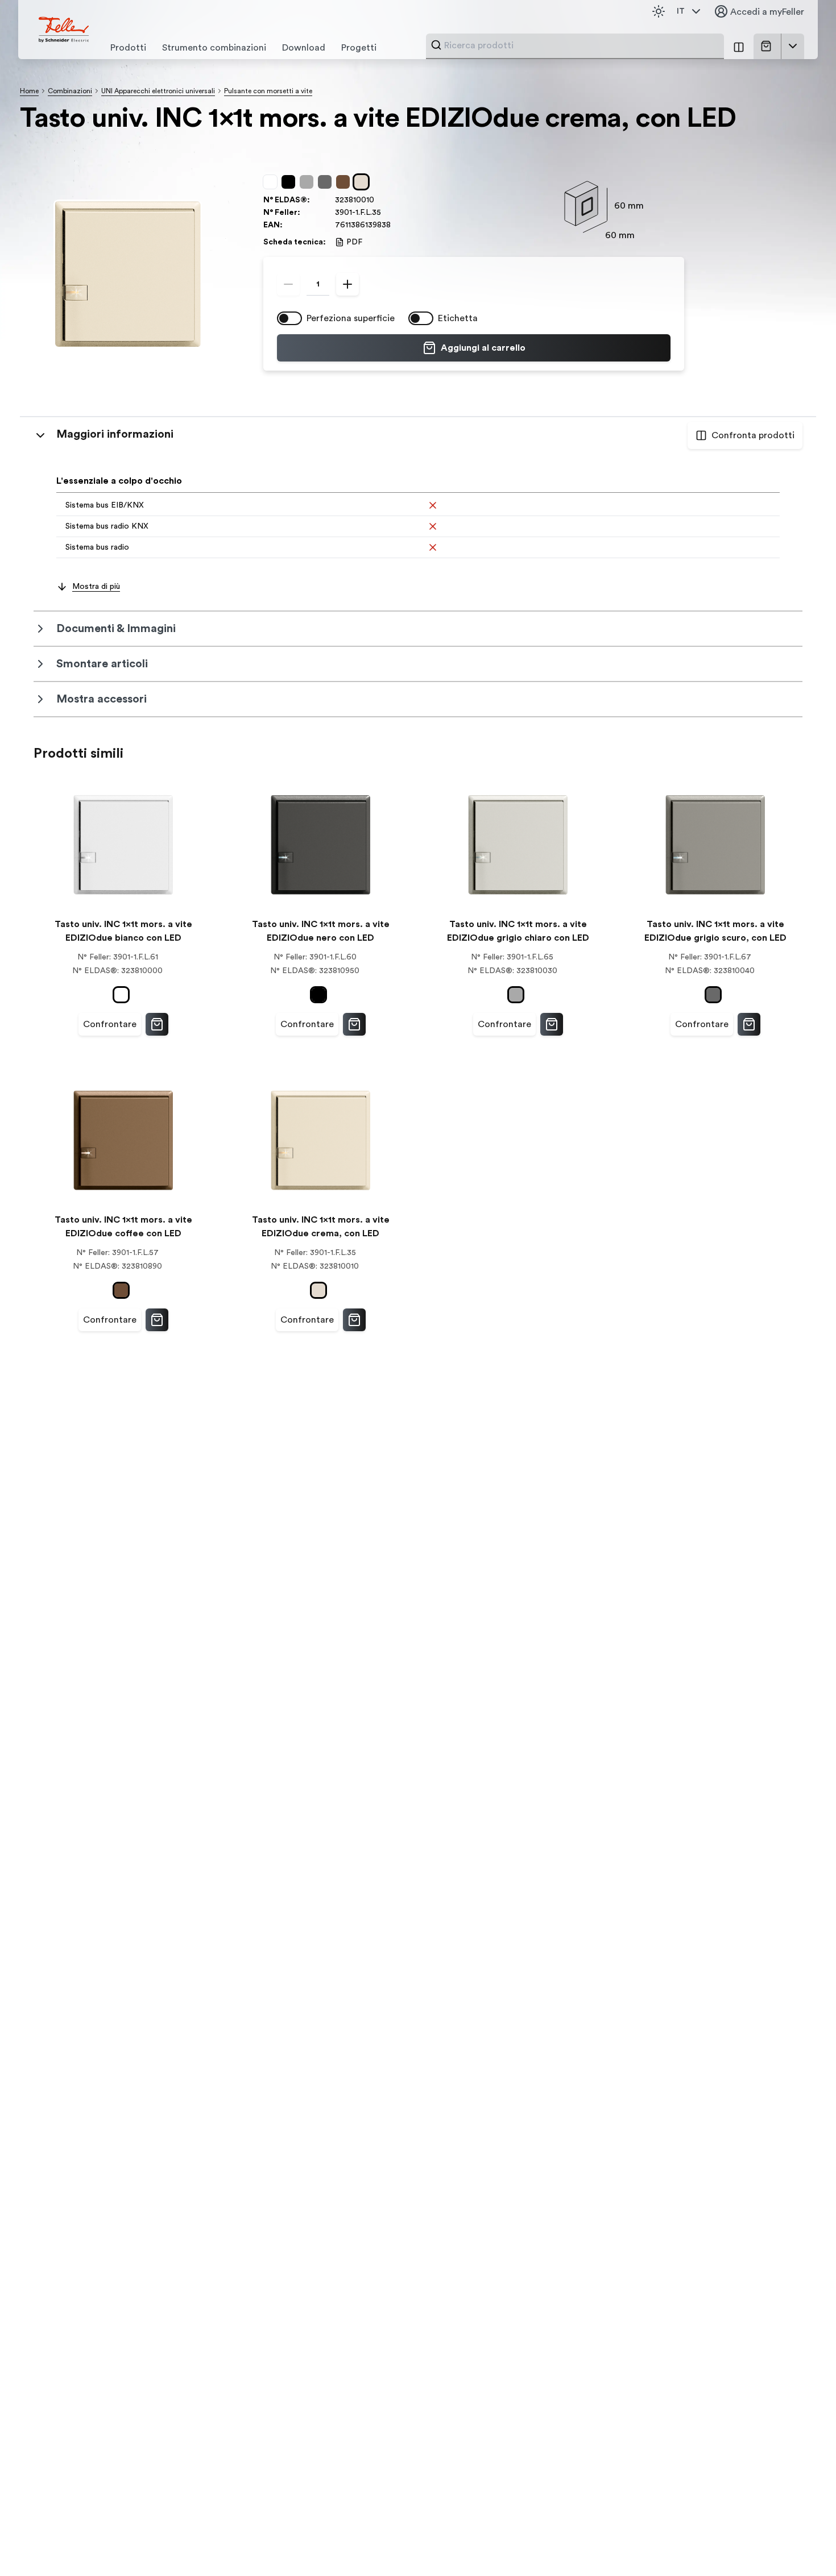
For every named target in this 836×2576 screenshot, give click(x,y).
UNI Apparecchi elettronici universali (158, 91)
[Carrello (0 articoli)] (768, 46)
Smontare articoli (102, 664)
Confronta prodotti (753, 435)
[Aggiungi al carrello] (157, 1024)
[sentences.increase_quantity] (347, 284)
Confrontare (110, 1024)
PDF (354, 242)
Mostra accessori (102, 699)
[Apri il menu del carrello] (793, 46)
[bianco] (272, 182)
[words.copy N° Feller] (387, 213)
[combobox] (581, 45)
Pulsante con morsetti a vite (268, 91)
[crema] (363, 182)
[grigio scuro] (327, 182)
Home (29, 91)
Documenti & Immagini (116, 629)
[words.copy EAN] (396, 225)
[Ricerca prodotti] (436, 45)
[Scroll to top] (803, 2544)
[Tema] (659, 11)
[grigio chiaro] (309, 182)
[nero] (291, 182)
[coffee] (345, 182)
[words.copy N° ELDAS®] (380, 200)
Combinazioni (70, 91)
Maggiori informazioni (115, 434)
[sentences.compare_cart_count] (739, 46)
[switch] (289, 318)
